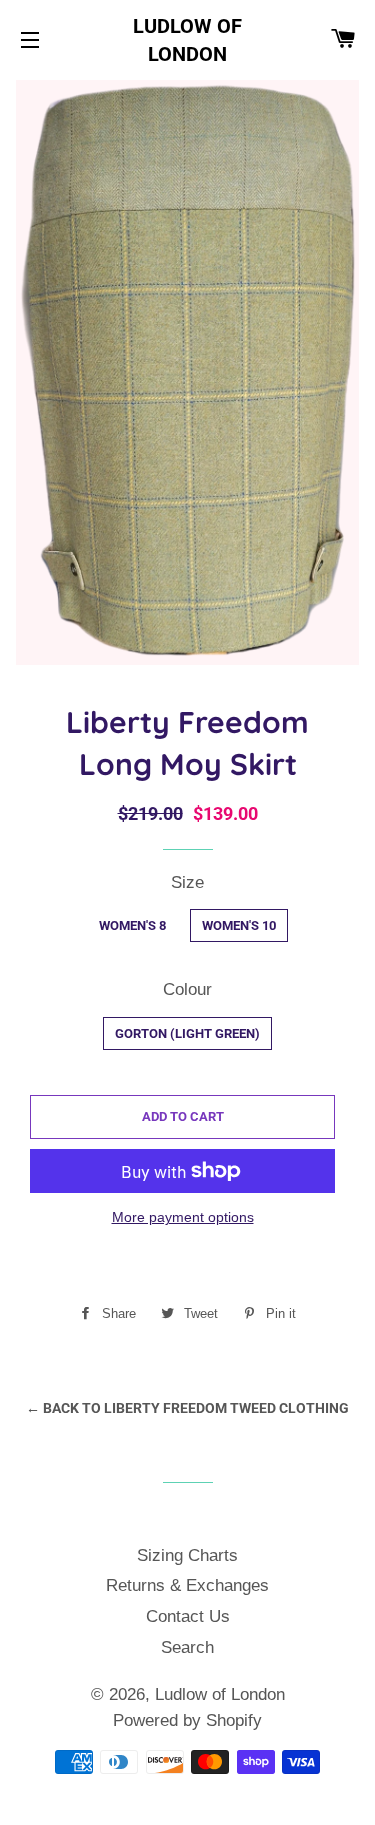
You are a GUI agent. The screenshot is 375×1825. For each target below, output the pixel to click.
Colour (187, 989)
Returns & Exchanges (187, 1585)
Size (187, 882)
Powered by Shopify (187, 1720)
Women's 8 (132, 925)
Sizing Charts (187, 1555)
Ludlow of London (187, 40)
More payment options (183, 1217)
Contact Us (188, 1616)
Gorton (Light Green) (187, 1033)
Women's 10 (239, 925)
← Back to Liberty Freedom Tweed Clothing (187, 1408)
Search (187, 1647)
